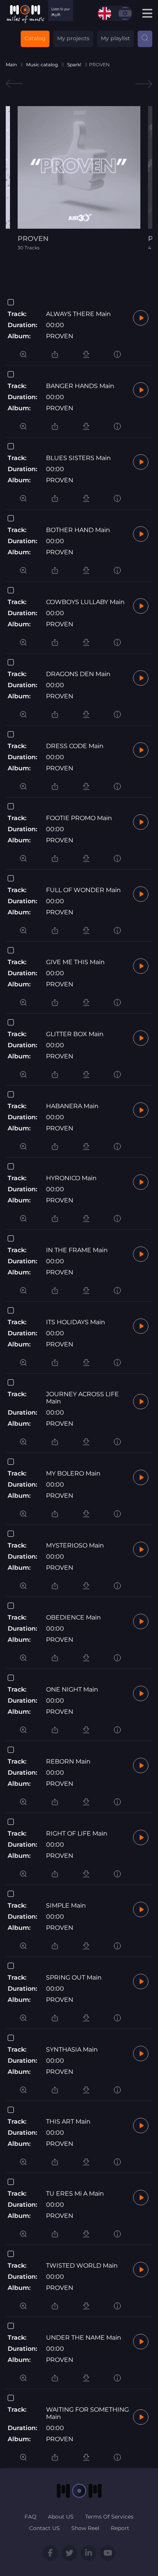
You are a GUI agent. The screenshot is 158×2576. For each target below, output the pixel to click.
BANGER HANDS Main (80, 386)
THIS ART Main (68, 2122)
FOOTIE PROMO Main (79, 818)
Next (144, 84)
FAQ (30, 2517)
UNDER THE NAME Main (84, 2338)
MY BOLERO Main (73, 1473)
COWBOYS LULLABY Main (85, 602)
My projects (73, 38)
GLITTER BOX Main (75, 1034)
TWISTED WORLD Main (82, 2266)
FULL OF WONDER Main (83, 890)
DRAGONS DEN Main (78, 674)
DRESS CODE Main (75, 746)
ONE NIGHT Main (72, 1689)
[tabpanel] (79, 178)
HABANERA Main (72, 1106)
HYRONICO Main (71, 1178)
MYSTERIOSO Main (75, 1545)
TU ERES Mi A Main (75, 2194)
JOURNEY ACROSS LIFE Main (82, 1398)
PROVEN (60, 336)
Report (120, 2528)
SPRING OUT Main (74, 1977)
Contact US (44, 2528)
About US (61, 2517)
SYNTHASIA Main (72, 2050)
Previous (14, 84)
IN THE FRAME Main (77, 1250)
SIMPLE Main (66, 1905)
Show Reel (85, 2528)
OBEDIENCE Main (73, 1617)
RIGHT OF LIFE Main (77, 1833)
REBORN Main (68, 1761)
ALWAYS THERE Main (78, 314)
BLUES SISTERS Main (78, 458)
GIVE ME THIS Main (75, 962)
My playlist (115, 38)
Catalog (35, 38)
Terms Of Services (109, 2517)
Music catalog (42, 65)
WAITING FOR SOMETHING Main (87, 2413)
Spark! (74, 65)
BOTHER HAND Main (78, 530)
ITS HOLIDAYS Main (76, 1322)
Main (11, 65)
